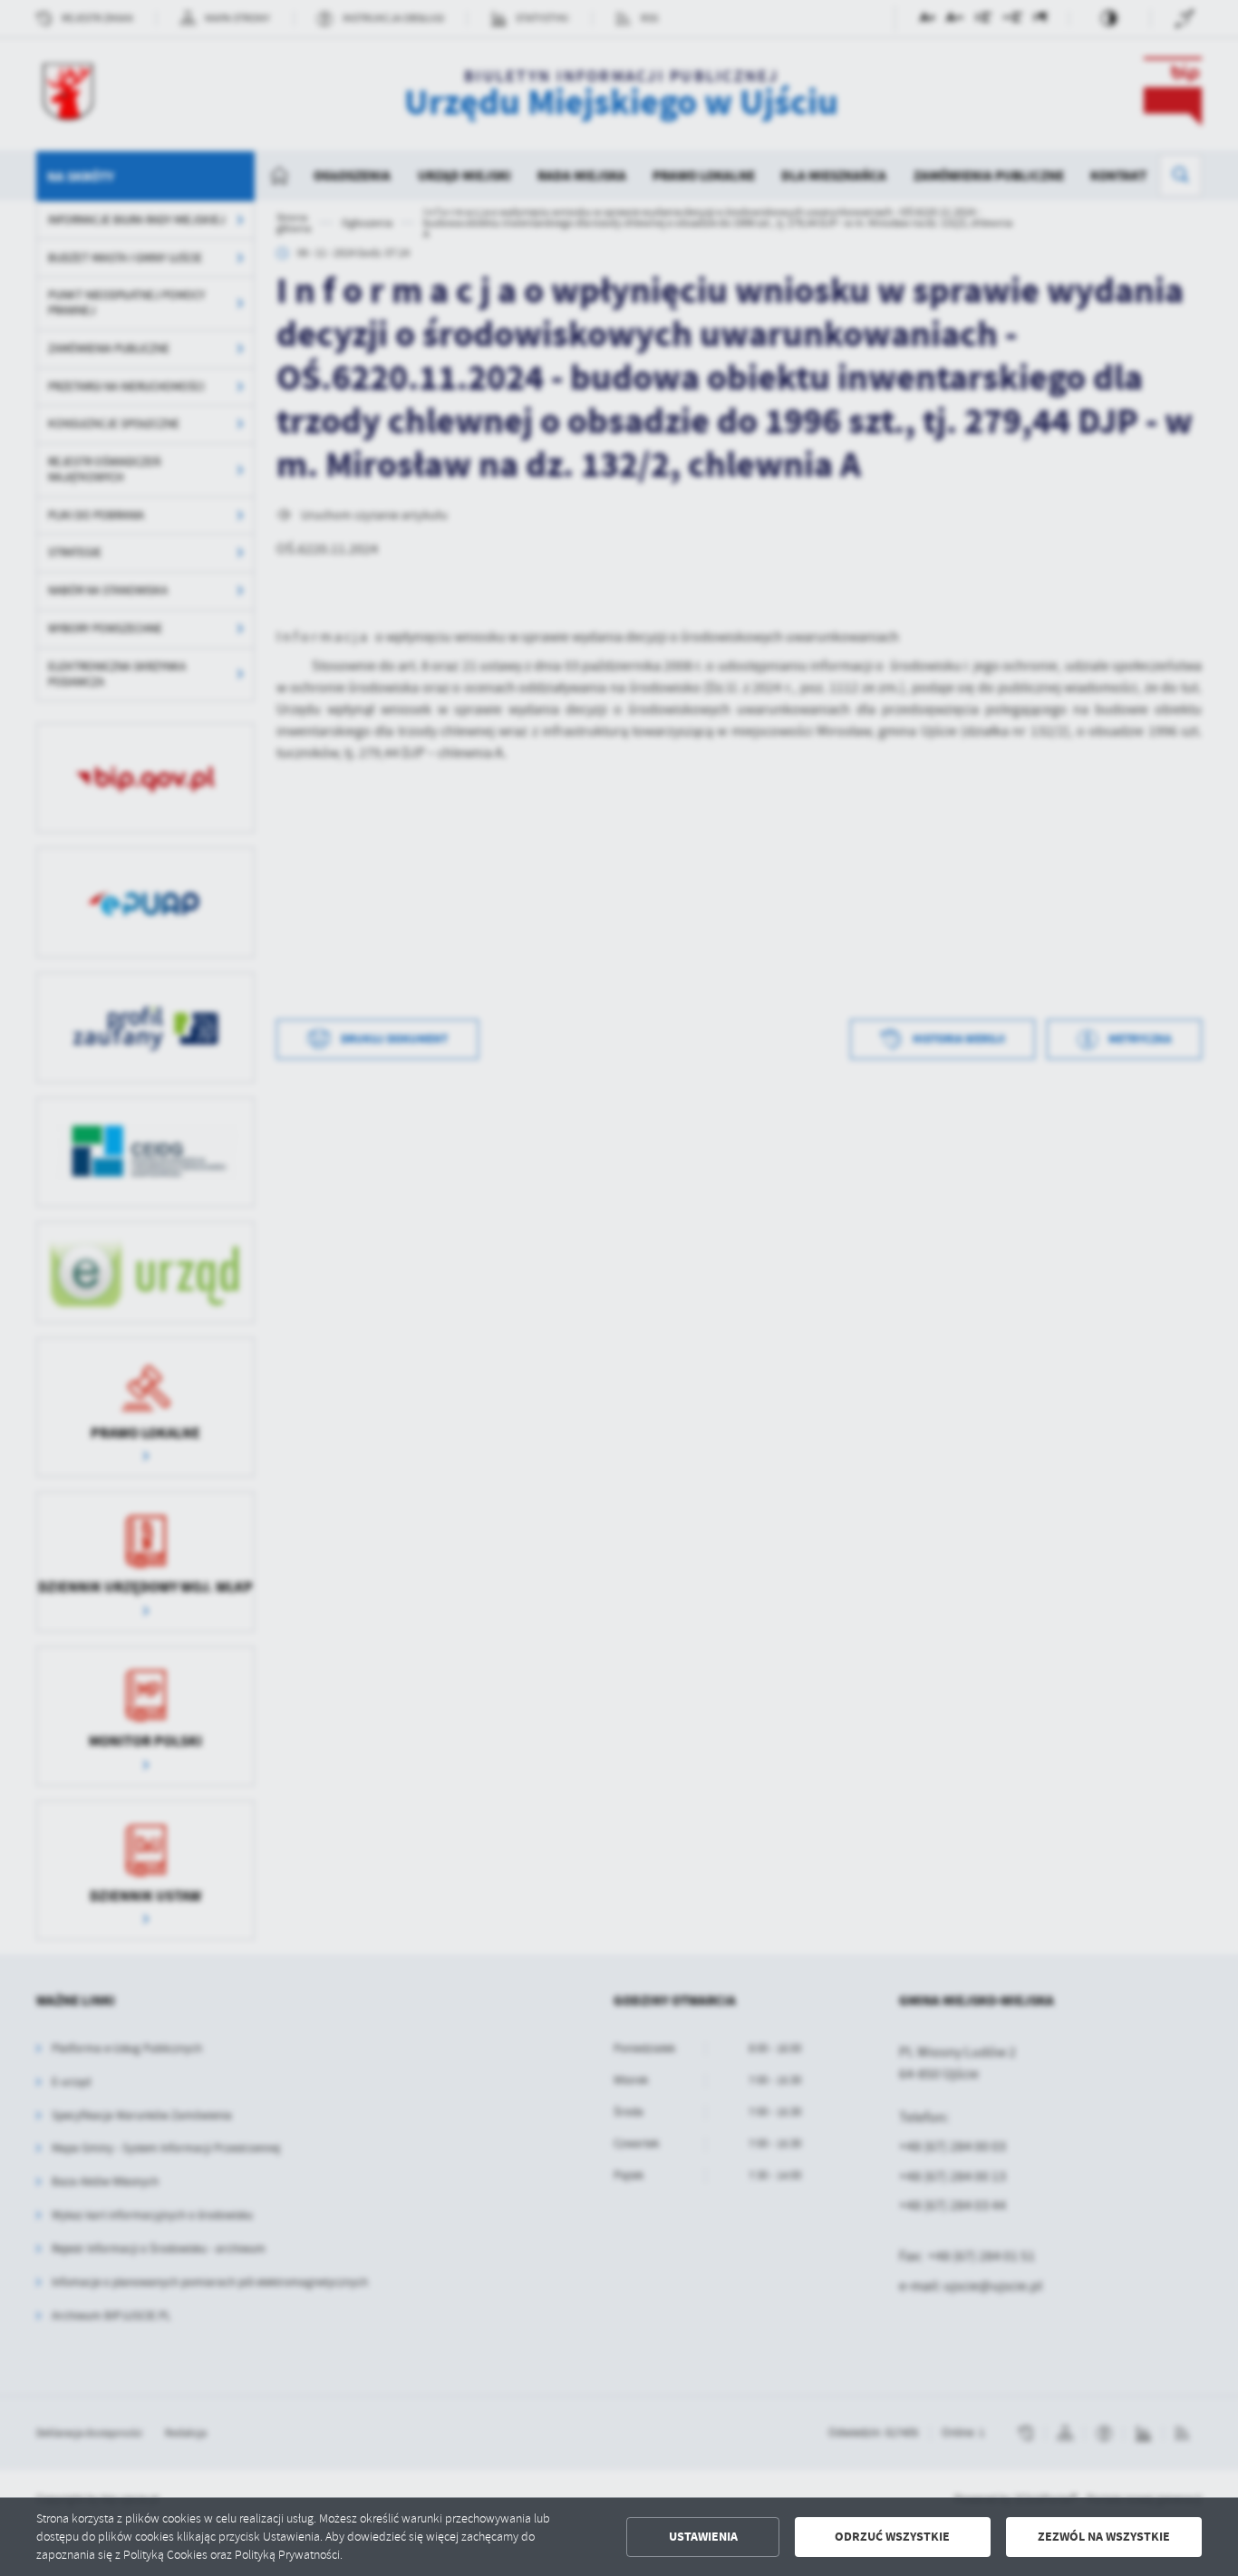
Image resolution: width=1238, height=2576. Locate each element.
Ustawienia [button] (703, 2537)
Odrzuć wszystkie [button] (892, 2537)
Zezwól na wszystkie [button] (1104, 2537)
